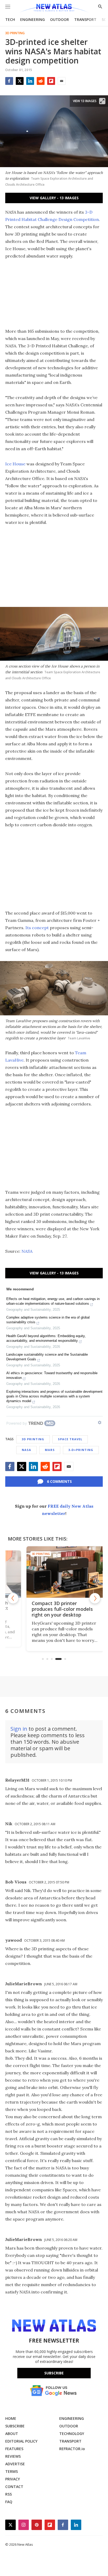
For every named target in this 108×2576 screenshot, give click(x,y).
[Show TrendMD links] (100, 1422)
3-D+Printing (81, 1450)
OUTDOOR (60, 19)
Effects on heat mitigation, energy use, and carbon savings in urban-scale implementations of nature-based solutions (53, 1301)
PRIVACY (13, 2479)
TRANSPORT (85, 19)
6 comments (59, 1481)
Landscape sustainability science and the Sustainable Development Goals (47, 1357)
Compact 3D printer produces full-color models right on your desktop (51, 1609)
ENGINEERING (33, 19)
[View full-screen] (102, 101)
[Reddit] (41, 81)
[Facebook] (9, 81)
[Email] (62, 81)
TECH (10, 19)
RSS (9, 2494)
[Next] (95, 1598)
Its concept (37, 928)
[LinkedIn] (30, 81)
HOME (11, 2418)
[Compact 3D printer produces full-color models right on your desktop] (54, 1572)
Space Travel (70, 1439)
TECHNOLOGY (72, 2434)
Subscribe (54, 2373)
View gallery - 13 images (54, 198)
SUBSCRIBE (15, 2426)
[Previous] (13, 1598)
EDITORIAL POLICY (21, 2441)
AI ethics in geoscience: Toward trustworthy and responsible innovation (52, 1375)
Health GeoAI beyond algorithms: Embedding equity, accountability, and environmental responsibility (46, 1338)
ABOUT (12, 2434)
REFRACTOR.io (72, 2449)
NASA (27, 1251)
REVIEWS (13, 2456)
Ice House (15, 464)
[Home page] (54, 8)
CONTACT (14, 2487)
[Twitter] (20, 81)
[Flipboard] (51, 81)
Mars (50, 1450)
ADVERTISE (15, 2464)
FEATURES (14, 2449)
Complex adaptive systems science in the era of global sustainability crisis (48, 1320)
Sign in (19, 1729)
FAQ (9, 2502)
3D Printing (15, 33)
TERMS (12, 2471)
